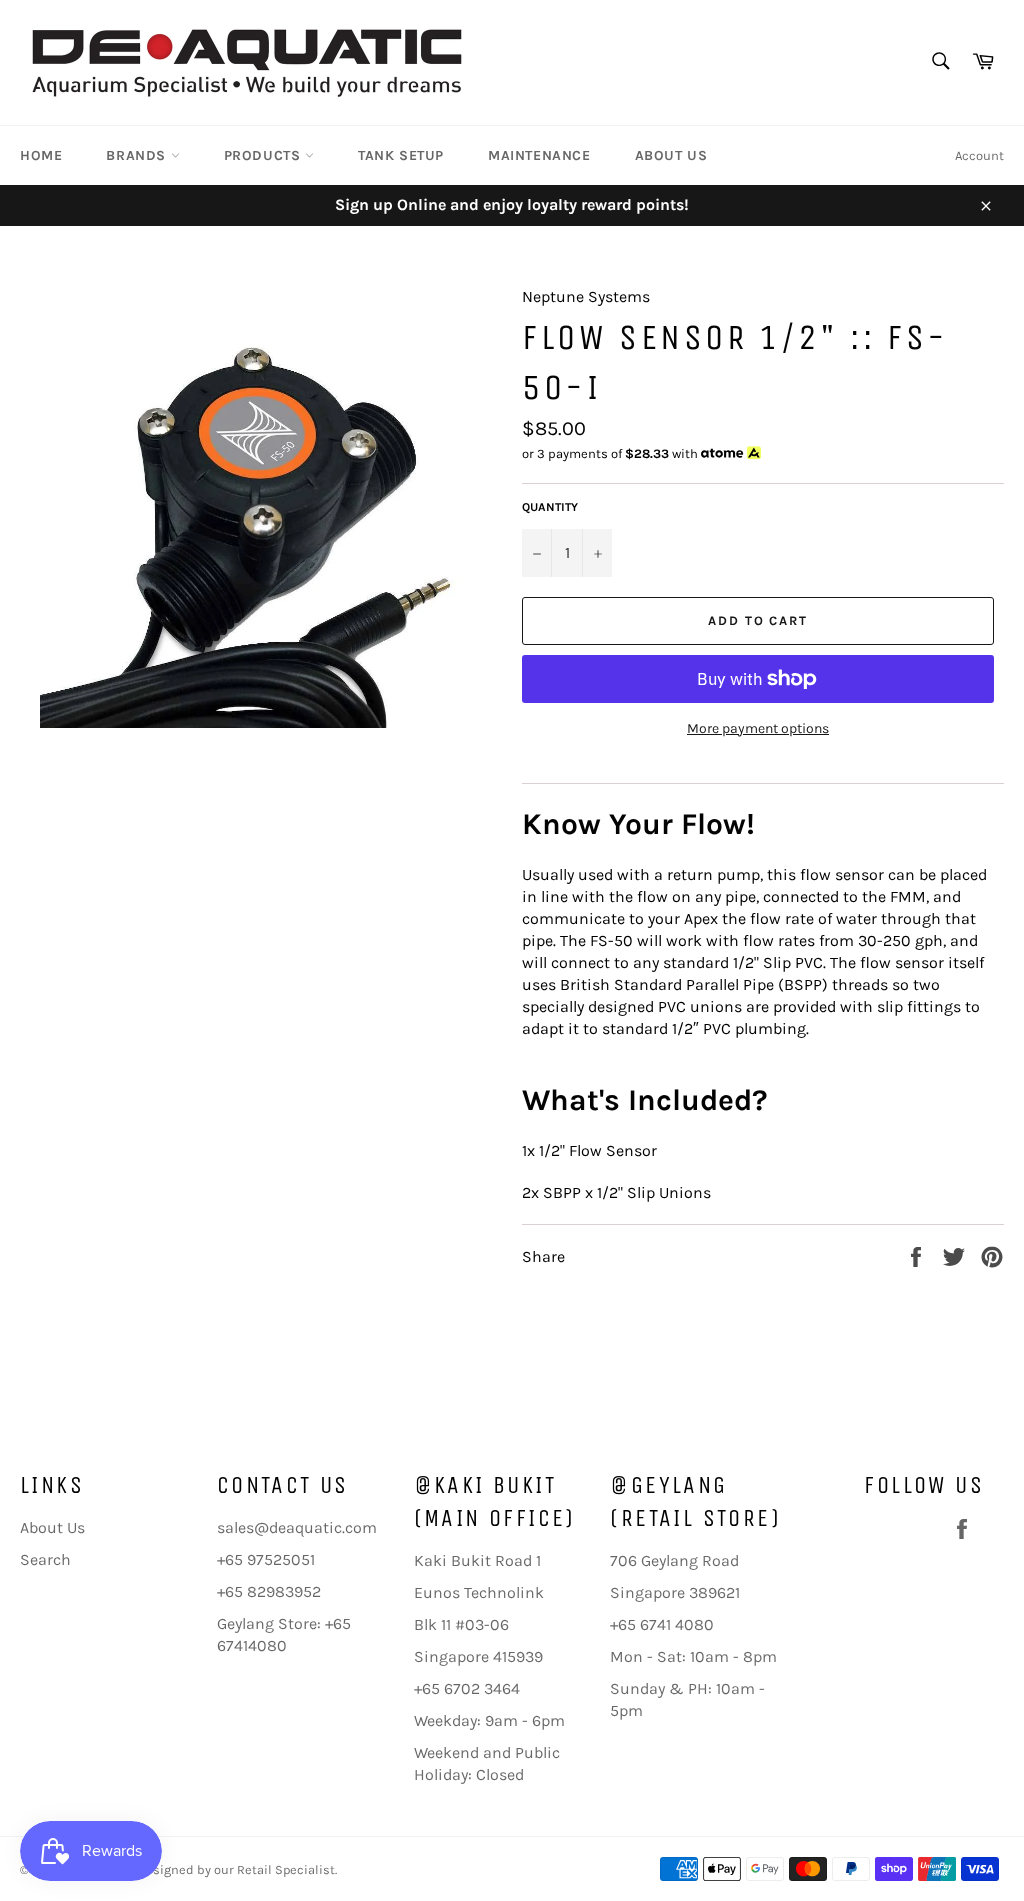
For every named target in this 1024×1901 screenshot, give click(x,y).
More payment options (758, 728)
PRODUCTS (264, 155)
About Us (671, 155)
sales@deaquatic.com (297, 1527)
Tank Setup (401, 155)
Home (41, 155)
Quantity (550, 507)
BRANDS (138, 155)
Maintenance (539, 155)
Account (979, 155)
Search (45, 1559)
